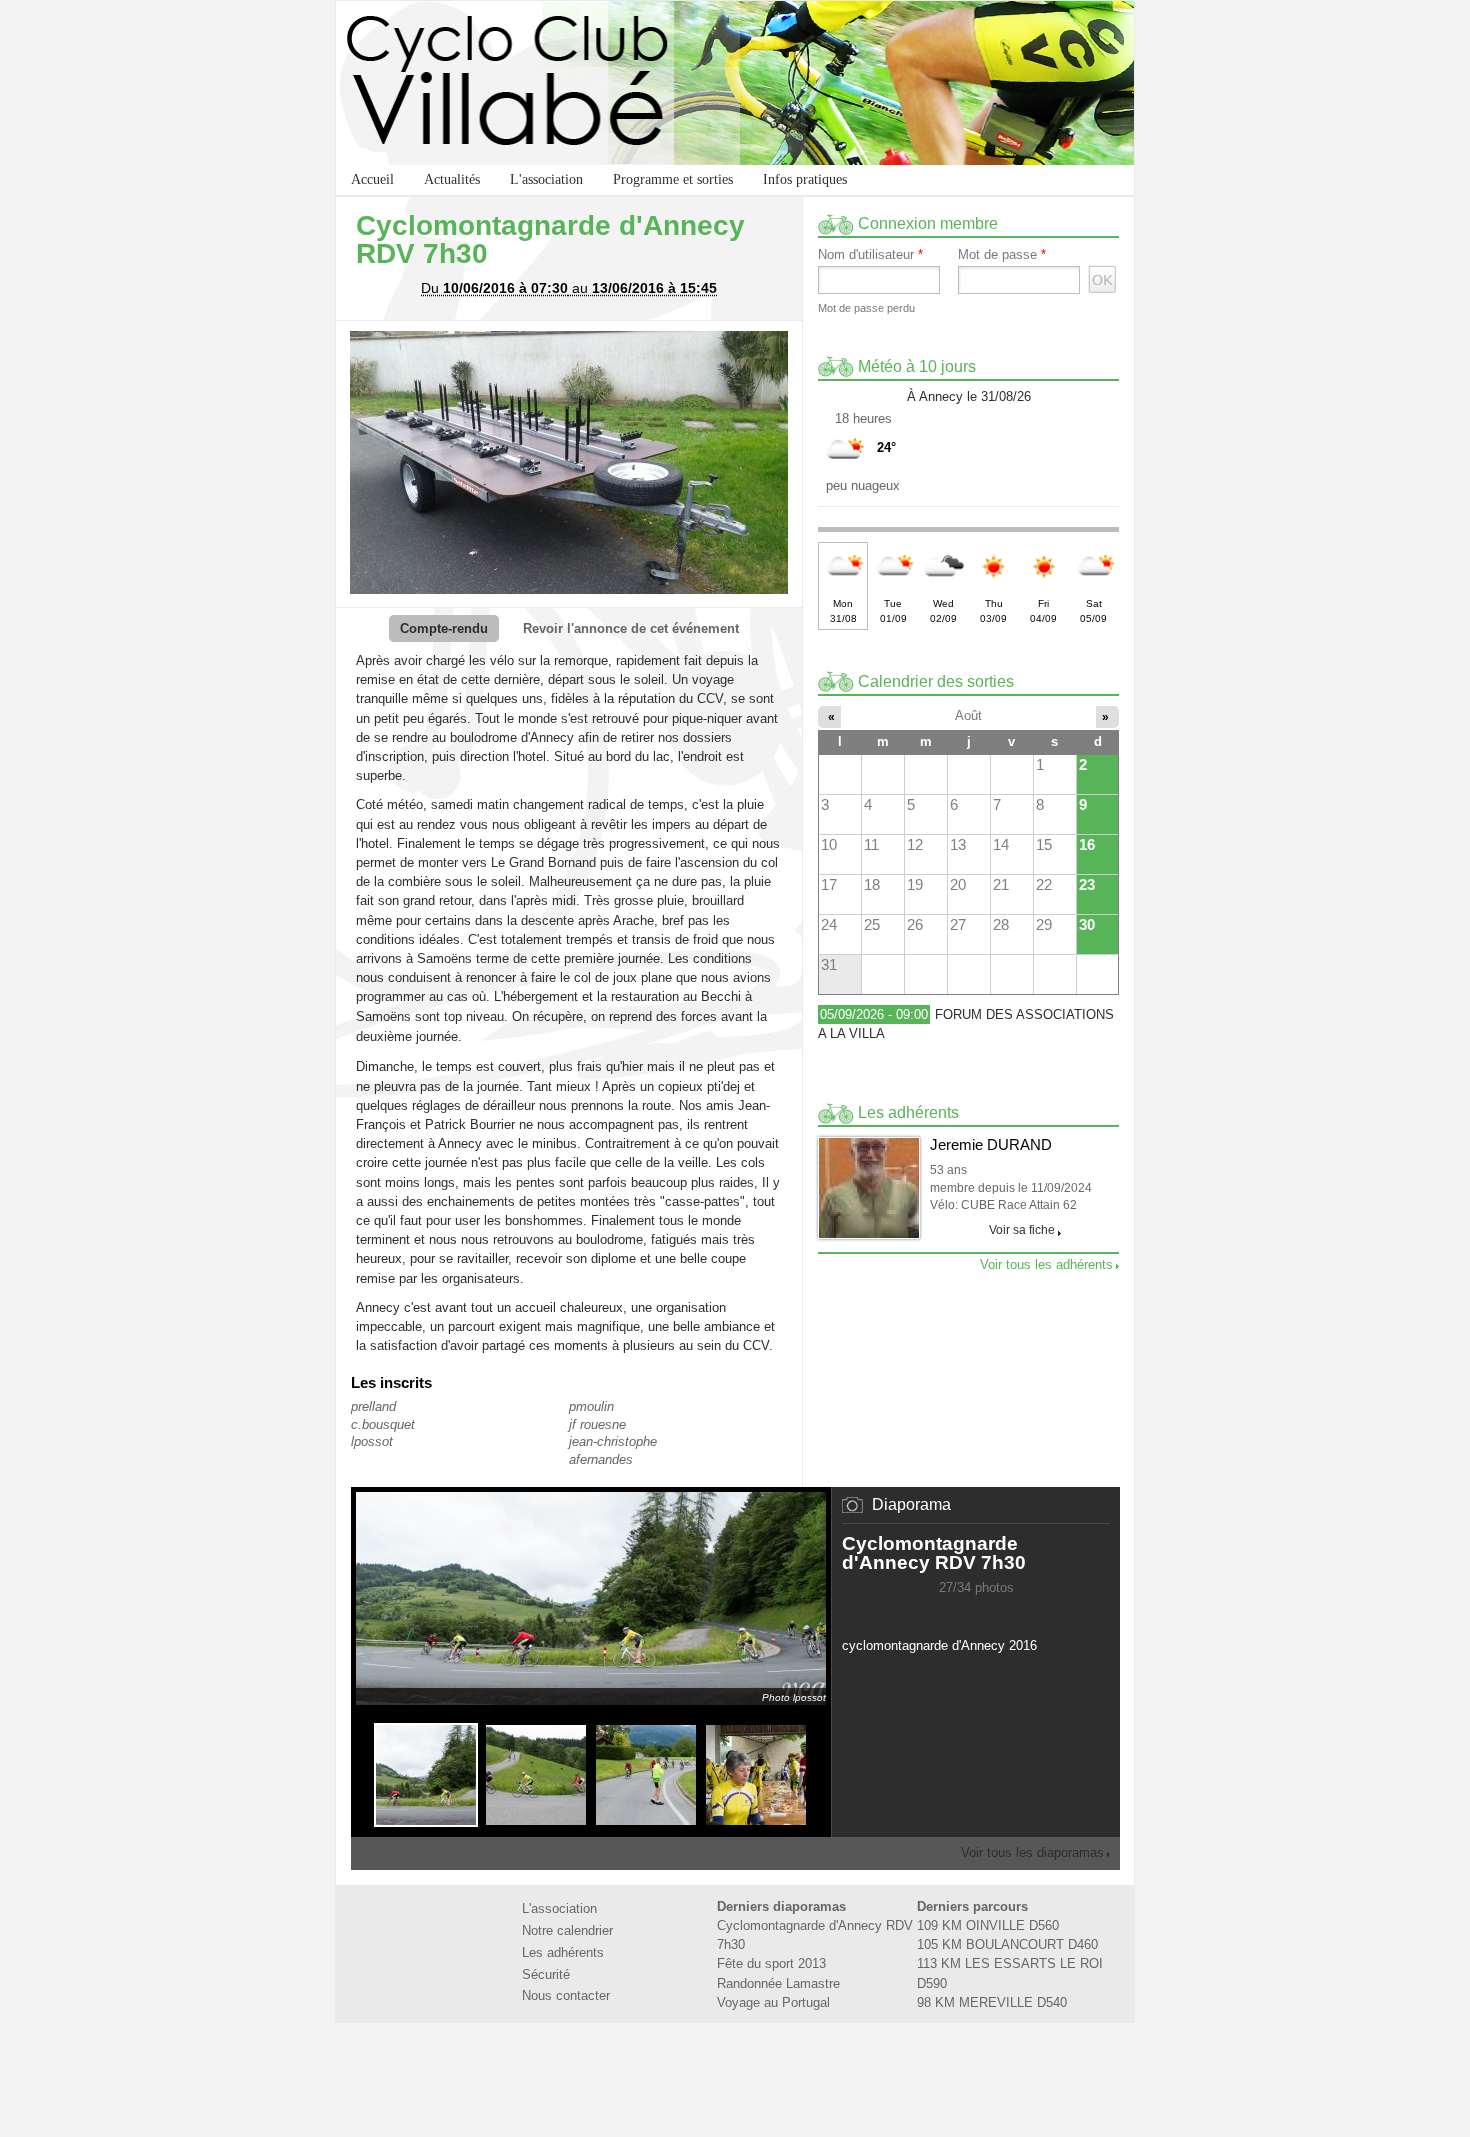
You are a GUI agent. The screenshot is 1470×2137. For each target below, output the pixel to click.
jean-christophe (613, 1441)
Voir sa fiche (1022, 1230)
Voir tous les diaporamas (1032, 1852)
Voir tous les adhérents (1046, 1264)
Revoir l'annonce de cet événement (631, 628)
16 (1087, 844)
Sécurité (546, 1974)
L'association (546, 179)
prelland (373, 1406)
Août (968, 715)
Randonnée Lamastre (778, 1983)
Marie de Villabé (797, 2068)
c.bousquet (383, 1424)
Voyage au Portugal (773, 2002)
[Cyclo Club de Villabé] (735, 83)
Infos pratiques (805, 179)
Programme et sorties (673, 179)
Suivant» (1006, 1613)
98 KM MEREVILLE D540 (992, 2002)
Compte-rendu (444, 628)
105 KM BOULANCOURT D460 (1007, 1944)
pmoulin (591, 1406)
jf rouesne (597, 1424)
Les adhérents (563, 1952)
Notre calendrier (567, 1930)
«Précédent (946, 1613)
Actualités (452, 179)
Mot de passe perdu (866, 308)
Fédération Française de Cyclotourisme (673, 2068)
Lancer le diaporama (966, 1613)
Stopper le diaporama (986, 1613)
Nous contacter (566, 1995)
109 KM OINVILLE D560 (988, 1925)
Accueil (372, 179)
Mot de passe (1002, 255)
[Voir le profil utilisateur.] (869, 1188)
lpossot (372, 1441)
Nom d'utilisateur (870, 255)
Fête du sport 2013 (771, 1963)
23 (1087, 884)
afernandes (601, 1459)
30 (1087, 924)
